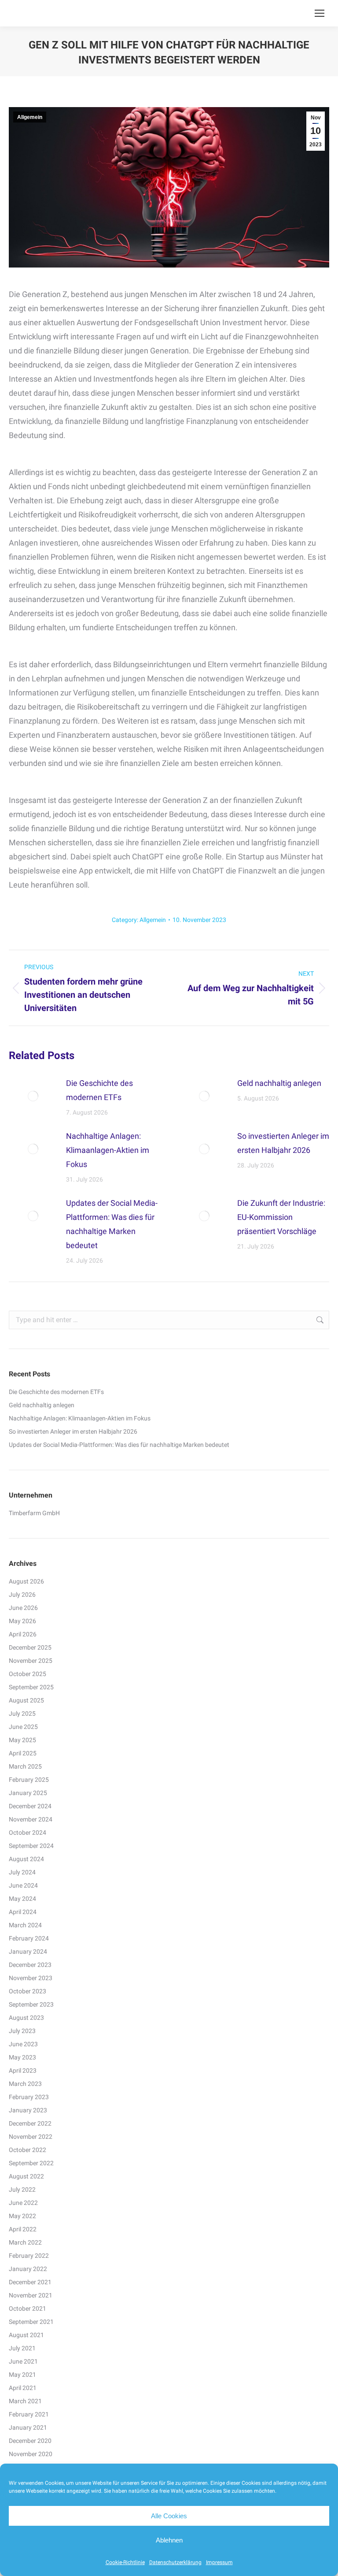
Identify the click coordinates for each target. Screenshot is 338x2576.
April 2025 (23, 1753)
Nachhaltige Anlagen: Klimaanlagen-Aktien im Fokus (108, 1150)
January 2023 (28, 2110)
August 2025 (26, 1700)
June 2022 (23, 2203)
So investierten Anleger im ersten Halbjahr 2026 (283, 1143)
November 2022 (31, 2137)
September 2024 (31, 1846)
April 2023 (23, 2070)
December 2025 (30, 1647)
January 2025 (28, 1793)
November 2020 (31, 2454)
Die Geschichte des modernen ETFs (99, 1090)
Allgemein (30, 117)
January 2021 (28, 2427)
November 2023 (31, 1978)
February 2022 (29, 2256)
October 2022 (28, 2150)
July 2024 (22, 1872)
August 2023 (26, 2018)
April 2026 (23, 1634)
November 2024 (31, 1819)
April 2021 (23, 2388)
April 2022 (23, 2229)
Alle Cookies (169, 2516)
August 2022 (26, 2176)
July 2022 (22, 2189)
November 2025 (31, 1661)
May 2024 (22, 1899)
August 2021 (26, 2335)
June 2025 (23, 1727)
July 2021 (22, 2348)
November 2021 (31, 2295)
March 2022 (25, 2242)
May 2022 (22, 2216)
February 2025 (29, 1780)
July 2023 (22, 2031)
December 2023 (30, 1965)
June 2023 (23, 2044)
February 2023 (29, 2097)
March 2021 (25, 2401)
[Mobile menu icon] (320, 13)
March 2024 (25, 1925)
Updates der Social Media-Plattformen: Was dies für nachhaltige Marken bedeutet (112, 1224)
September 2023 (31, 2004)
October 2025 (28, 1674)
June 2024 (23, 1885)
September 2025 (31, 1687)
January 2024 (28, 1952)
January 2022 (28, 2269)
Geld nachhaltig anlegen (279, 1083)
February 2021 (29, 2414)
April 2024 (23, 1912)
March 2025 (25, 1766)
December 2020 (30, 2441)
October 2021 (28, 2308)
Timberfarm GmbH (34, 1513)
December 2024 (30, 1806)
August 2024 (26, 1859)
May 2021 (22, 2375)
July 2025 (22, 1714)
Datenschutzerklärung (175, 2562)
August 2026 (26, 1581)
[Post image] (33, 1096)
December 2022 (30, 2123)
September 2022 (31, 2163)
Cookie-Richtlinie (125, 2562)
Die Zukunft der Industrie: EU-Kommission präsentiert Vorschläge (281, 1217)
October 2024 (28, 1833)
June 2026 (23, 1608)
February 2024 (29, 1938)
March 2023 (25, 2084)
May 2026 (22, 1621)
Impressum (219, 2562)
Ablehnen (169, 2540)
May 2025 (22, 1740)
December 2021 (30, 2282)
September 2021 (31, 2322)
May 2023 (22, 2057)
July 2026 (22, 1595)
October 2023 (28, 1991)
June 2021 (23, 2361)
